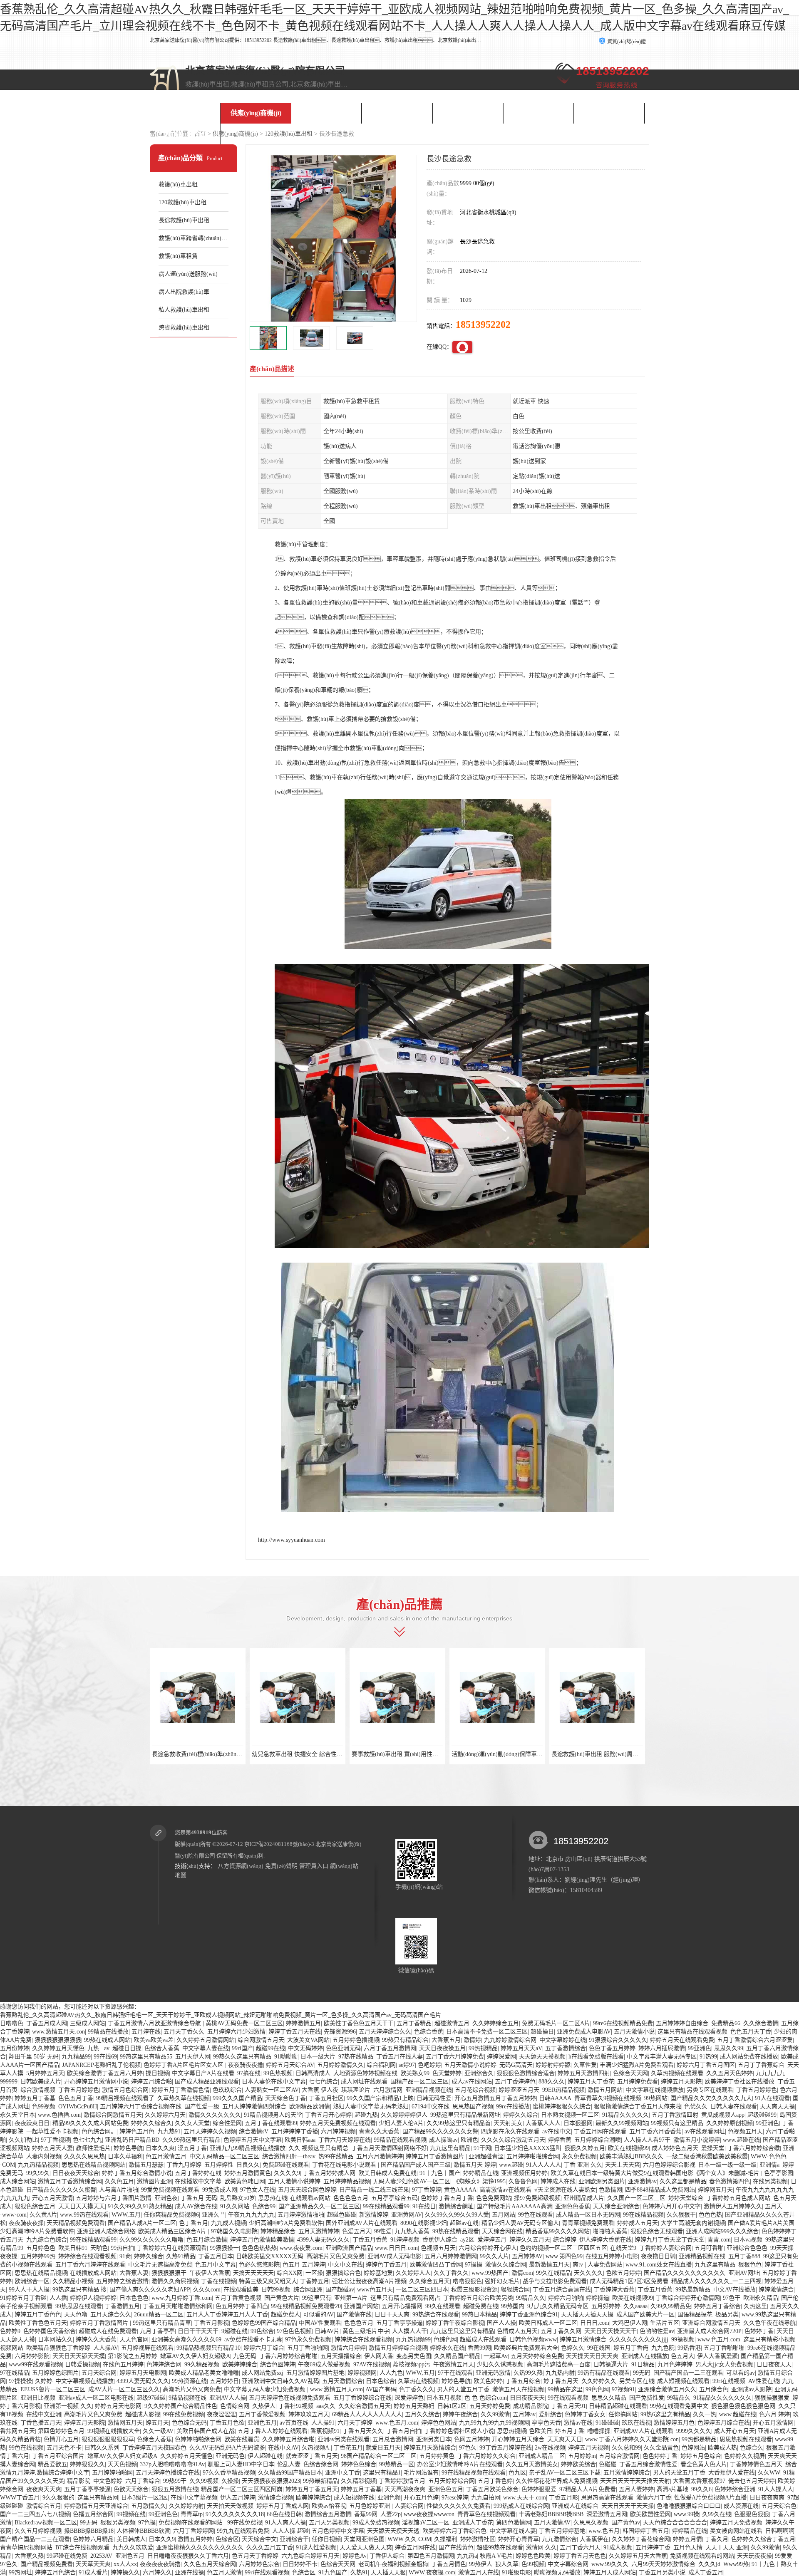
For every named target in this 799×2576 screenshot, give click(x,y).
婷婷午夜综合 (460, 2414)
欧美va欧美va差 (154, 2040)
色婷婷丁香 (759, 2331)
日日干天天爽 (392, 2315)
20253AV (101, 2556)
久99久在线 (717, 2514)
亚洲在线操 (189, 2572)
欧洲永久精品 (761, 2298)
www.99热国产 (490, 2273)
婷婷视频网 (362, 2373)
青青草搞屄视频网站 (26, 2548)
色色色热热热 (259, 2248)
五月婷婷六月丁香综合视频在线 (141, 2107)
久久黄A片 (43, 2215)
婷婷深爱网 (501, 2057)
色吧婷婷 (429, 2065)
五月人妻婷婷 (636, 2489)
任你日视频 (326, 2539)
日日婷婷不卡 (300, 2564)
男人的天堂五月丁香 (463, 2389)
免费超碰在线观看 (286, 2165)
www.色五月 (604, 2531)
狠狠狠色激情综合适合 (526, 2073)
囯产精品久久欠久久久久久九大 (711, 2098)
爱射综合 (550, 2414)
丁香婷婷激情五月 (402, 2481)
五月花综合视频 (475, 2090)
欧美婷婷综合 (240, 2364)
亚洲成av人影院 (751, 2389)
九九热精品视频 (38, 2165)
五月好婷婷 (606, 2306)
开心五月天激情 (52, 2198)
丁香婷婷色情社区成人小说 (459, 2431)
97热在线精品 (356, 2057)
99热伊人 (481, 2564)
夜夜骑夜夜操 (26, 2223)
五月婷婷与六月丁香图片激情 (114, 2198)
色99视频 (44, 2107)
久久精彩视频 (358, 2481)
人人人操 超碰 (290, 2531)
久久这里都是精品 (683, 2181)
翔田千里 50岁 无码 (34, 2057)
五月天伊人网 (193, 2057)
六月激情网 (388, 2090)
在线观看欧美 (241, 2290)
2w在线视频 (550, 2448)
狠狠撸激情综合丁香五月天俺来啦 (638, 2107)
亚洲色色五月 (446, 2489)
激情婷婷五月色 (674, 2423)
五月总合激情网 (393, 2439)
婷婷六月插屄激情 (662, 2048)
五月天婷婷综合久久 (385, 2032)
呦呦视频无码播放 (557, 2572)
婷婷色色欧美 (533, 2556)
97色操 (147, 2523)
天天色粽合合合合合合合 (675, 2523)
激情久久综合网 (506, 2265)
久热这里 (755, 2306)
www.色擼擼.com (59, 2115)
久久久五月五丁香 (270, 2548)
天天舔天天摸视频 (542, 2057)
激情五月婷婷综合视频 (398, 2348)
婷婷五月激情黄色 (248, 2173)
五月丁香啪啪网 (308, 2348)
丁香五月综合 (523, 2381)
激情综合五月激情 (328, 2514)
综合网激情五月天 (261, 2040)
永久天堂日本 (17, 2115)
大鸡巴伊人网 (630, 2323)
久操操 (230, 2481)
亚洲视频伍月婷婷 (524, 2173)
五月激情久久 (149, 2506)
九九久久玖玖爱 (133, 2548)
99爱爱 (784, 2556)
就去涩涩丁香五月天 (312, 2456)
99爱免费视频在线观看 (170, 2190)
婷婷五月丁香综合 (717, 2306)
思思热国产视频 (473, 2107)
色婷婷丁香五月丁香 (447, 2198)
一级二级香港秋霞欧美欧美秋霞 (707, 2156)
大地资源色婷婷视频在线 (365, 2073)
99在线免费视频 (184, 2414)
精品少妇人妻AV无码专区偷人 (520, 2223)
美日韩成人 (131, 2539)
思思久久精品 (609, 2398)
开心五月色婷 (421, 2498)
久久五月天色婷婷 (730, 2073)
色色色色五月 (351, 2198)
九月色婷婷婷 (675, 2364)
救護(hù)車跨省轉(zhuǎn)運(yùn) (199, 238)
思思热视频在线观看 (746, 2439)
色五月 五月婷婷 (304, 2265)
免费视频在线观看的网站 (191, 2523)
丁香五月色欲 (227, 2423)
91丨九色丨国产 (440, 2173)
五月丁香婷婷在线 (198, 2173)
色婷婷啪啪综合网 (198, 2439)
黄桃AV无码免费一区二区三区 (244, 2023)
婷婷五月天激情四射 (584, 2073)
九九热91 (169, 2131)
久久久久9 (287, 2173)
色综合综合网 (321, 2464)
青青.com (719, 2240)
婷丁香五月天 (561, 2381)
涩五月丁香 (192, 2148)
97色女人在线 (258, 2190)
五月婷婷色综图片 (55, 2373)
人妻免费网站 (605, 2265)
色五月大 (682, 2356)
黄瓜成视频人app (723, 2115)
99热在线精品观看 (456, 2231)
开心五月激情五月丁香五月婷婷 (495, 2098)
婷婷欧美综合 (578, 2464)
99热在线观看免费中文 (679, 2406)
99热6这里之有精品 (665, 2414)
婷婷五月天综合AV (290, 2065)
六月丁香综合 (143, 2481)
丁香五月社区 (326, 2098)
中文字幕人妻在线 (206, 2048)
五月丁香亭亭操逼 (399, 2323)
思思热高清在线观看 (607, 2498)
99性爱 (383, 2231)
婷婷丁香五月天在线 (295, 2032)
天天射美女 (508, 2123)
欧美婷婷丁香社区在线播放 (739, 2082)
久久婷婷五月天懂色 (58, 2048)
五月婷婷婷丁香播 (295, 2131)
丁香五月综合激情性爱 (648, 2464)
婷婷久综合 (149, 2256)
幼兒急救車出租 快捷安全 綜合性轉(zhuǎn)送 (309, 1754)
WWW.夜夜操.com (432, 2572)
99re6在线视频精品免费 (623, 2023)
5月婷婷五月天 (45, 2073)
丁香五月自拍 (404, 2431)
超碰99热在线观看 (500, 2548)
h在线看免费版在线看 (596, 2057)
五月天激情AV (552, 2523)
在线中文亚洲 (44, 2414)
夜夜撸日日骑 (658, 2256)
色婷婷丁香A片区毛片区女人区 (184, 2065)
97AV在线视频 (372, 2364)
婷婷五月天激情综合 (430, 2448)
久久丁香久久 (451, 2273)
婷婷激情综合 (776, 2290)
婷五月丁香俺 (631, 2348)
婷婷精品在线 (481, 2173)
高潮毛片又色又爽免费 (335, 2256)
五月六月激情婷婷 (380, 2156)
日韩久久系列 (102, 2448)
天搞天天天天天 (253, 2273)
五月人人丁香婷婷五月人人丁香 (227, 2315)
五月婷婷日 (224, 2381)
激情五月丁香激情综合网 (70, 2181)
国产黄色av (626, 2523)
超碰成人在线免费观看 (108, 2331)
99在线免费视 (245, 2523)
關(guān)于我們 (468, 113)
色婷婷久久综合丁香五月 (763, 2539)
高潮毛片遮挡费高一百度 (558, 2364)
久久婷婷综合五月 (496, 2023)
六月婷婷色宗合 (259, 2564)
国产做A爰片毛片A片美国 (761, 2223)
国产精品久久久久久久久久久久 (685, 2273)
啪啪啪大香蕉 (610, 2231)
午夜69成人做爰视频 (324, 2364)
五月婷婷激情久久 (340, 2065)
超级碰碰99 (762, 2115)
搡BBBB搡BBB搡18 (89, 2531)
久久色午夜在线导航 (769, 2323)
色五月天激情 (224, 2572)
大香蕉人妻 (134, 2273)
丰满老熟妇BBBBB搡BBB (551, 2514)
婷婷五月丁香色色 (38, 2315)
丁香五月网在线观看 (600, 2131)
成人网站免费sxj (263, 2373)
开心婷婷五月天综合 (518, 2439)
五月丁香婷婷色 (515, 2082)
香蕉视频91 (325, 2431)
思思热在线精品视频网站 (94, 2165)
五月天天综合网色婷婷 (307, 2190)
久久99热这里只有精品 (191, 2140)
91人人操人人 (776, 2489)
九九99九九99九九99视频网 (494, 2423)
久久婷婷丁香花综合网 (641, 2539)
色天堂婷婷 (447, 2073)
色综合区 (227, 2539)
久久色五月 (119, 2181)
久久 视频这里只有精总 (318, 2148)
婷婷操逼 (598, 2298)
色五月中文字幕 (216, 2265)
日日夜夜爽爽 (767, 2498)
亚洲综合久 (479, 2073)
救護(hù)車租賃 (178, 256)
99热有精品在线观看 (604, 2373)
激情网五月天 (125, 2423)
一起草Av (496, 2356)
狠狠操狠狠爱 (772, 2398)
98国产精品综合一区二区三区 (379, 2456)
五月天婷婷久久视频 (210, 2131)
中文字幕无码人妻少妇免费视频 (266, 2389)
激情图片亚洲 (154, 2181)
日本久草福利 (125, 2156)
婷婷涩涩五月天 (519, 2090)
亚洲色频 (389, 2498)
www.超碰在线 (741, 2140)
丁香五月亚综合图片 (58, 2456)
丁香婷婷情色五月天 (756, 2464)
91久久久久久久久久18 (235, 2514)
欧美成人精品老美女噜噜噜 (204, 2373)
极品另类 (727, 2315)
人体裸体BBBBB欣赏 (143, 2531)
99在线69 (105, 2057)
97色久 (468, 2448)
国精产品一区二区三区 (419, 2082)
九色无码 (245, 2356)
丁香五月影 (563, 2498)
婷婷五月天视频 (588, 2448)
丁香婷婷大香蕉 (614, 2290)
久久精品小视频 (73, 2281)
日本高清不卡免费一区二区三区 (487, 2032)
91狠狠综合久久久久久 (618, 2040)
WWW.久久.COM (409, 2539)
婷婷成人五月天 (638, 2223)
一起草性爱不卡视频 (52, 2131)
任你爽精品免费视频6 (171, 2215)
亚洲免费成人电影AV (584, 2032)
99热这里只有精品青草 (162, 2323)
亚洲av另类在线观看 (344, 2439)
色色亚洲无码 (343, 2048)
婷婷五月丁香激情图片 (436, 2156)
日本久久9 (162, 2539)
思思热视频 (511, 2431)
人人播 (58, 2298)
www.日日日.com (396, 2248)
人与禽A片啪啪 (119, 2190)
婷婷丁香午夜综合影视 (455, 2323)
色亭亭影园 (779, 2173)
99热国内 (513, 2306)
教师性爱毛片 (93, 2148)
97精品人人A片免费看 (588, 2489)
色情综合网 (235, 2406)
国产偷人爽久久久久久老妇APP (150, 2290)
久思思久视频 (591, 2523)
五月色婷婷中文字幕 (338, 2531)
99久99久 (38, 2173)
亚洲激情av (642, 2181)
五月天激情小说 (634, 2032)
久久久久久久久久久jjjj (639, 2339)
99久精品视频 (202, 2364)
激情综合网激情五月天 (113, 2115)
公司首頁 (185, 113)
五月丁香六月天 (580, 2548)
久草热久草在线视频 (184, 2098)
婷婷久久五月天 (530, 2240)
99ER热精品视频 (563, 2090)
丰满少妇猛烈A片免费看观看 (637, 2065)
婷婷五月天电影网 (143, 2373)
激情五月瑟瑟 (146, 2165)
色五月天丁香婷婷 (255, 2556)
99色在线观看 (536, 2215)
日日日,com (595, 2323)
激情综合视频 (275, 2498)
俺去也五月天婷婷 (752, 2481)
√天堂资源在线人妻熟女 (565, 2190)
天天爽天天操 (777, 2107)
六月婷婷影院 (32, 2356)
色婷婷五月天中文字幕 (253, 2140)
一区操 (314, 2273)
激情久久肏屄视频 (175, 2281)
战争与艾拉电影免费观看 (555, 2281)
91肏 (125, 2256)
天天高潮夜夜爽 (405, 2489)
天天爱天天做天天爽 (366, 2548)
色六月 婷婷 (774, 2414)
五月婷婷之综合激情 (122, 2281)
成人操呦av (443, 2140)
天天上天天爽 (623, 2165)
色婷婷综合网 (164, 2364)
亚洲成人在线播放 (645, 2356)
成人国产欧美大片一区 (645, 2315)
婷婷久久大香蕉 (96, 2339)
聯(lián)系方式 (185, 134)
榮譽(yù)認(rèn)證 (610, 113)
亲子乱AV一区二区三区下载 (565, 2473)
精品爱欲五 (52, 2464)
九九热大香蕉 (412, 2231)
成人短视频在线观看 (683, 2381)
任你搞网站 (623, 2414)
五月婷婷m (582, 2456)
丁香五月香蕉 (370, 2240)
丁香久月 (717, 2539)
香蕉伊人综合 (440, 2240)
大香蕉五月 (446, 2040)
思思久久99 (729, 2048)
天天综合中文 (259, 2539)
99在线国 (599, 2348)
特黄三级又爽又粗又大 (268, 2281)
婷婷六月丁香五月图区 (706, 2065)
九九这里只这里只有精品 (462, 2331)
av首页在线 (294, 2423)
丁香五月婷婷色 (79, 2090)
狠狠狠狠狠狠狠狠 (58, 2040)
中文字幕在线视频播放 (655, 2090)
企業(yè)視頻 (327, 113)
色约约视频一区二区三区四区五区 (563, 2248)
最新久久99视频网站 (622, 2123)
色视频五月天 (745, 2131)
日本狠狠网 (578, 2123)
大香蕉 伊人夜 (320, 2090)
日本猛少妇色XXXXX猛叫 (528, 2148)
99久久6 (701, 2489)
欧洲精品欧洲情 (310, 2107)
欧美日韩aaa (300, 2140)
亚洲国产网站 (361, 2306)
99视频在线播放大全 (114, 2431)
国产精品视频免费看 (47, 2564)
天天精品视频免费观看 (76, 2223)
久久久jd (709, 2564)
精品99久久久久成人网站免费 (90, 2123)
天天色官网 (134, 2339)
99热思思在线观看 (79, 2306)
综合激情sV (254, 2131)
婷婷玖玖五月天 (309, 2414)
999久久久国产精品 (237, 2098)
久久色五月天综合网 (210, 2564)
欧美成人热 (722, 2448)
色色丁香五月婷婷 (612, 2048)
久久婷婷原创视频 (730, 2123)
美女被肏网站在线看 (736, 2531)
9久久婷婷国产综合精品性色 (181, 2406)
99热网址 (20, 2572)
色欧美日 (541, 2431)
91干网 (482, 2148)
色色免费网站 (494, 2198)
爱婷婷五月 (492, 2240)
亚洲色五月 (262, 2423)
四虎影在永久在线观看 (510, 2131)
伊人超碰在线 (265, 2456)
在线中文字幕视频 (194, 2498)
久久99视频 (204, 2481)
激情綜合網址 (456, 2206)
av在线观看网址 (705, 2131)
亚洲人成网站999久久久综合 (722, 2231)
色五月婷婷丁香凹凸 (242, 2306)
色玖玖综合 (227, 2090)
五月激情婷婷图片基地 (315, 2373)
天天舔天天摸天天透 (393, 2531)
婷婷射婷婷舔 (553, 2065)
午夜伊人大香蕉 (210, 2273)
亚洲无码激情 (493, 2373)
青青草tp (192, 2514)
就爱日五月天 (383, 2448)
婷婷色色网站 (439, 2423)
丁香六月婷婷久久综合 (486, 2456)
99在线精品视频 (643, 2215)
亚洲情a (769, 2165)
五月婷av (524, 2414)
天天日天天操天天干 (610, 2331)
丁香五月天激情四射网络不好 (389, 2148)
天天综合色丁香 (285, 2098)
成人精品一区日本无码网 (588, 2215)
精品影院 (79, 2481)
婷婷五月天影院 (681, 2082)
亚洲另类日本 (434, 2439)
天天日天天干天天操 (628, 2506)
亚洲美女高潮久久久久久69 (186, 2339)
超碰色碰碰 (342, 2215)
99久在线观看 (443, 2306)
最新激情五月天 (549, 2265)
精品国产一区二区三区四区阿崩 (242, 2489)
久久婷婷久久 (599, 2381)
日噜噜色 (12, 2023)
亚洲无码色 (230, 2456)
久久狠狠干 (681, 2215)
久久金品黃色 (661, 2448)
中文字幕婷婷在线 (563, 2040)
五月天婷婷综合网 (452, 2481)
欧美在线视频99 (628, 2148)
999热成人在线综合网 (521, 2506)
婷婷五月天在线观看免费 (682, 2040)
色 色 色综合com (486, 2398)
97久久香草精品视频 (229, 2473)
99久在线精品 (553, 2273)
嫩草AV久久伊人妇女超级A (195, 2356)
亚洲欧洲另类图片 (602, 2181)
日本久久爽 (160, 2148)
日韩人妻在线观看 (734, 2107)
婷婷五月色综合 (701, 2456)
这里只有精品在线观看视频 (692, 2032)
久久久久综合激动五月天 (513, 2140)
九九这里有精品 (450, 2148)
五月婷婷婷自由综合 (682, 2023)
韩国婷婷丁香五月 (646, 2531)
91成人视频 (618, 2548)
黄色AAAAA (460, 2190)
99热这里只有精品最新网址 (465, 2115)
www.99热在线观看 (84, 2215)
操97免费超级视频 (537, 2198)
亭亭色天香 (546, 2423)
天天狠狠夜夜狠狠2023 (271, 2481)
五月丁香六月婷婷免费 (455, 2057)
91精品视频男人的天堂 (273, 2115)
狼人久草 (507, 2564)
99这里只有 (317, 2298)
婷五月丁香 (570, 2431)
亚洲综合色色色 (747, 2248)
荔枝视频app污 (412, 2364)
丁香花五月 (348, 2448)
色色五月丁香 (76, 2098)
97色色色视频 (294, 2331)
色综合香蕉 (429, 2032)
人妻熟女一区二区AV (272, 2090)
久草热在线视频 (418, 2381)
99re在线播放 (513, 2107)
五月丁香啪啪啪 (724, 2348)
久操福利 (446, 2539)
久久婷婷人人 (413, 2273)
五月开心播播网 (402, 2306)
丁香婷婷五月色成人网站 (738, 2198)
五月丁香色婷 (495, 2481)
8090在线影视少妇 (424, 2223)
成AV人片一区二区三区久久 (124, 2389)
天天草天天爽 (93, 2564)
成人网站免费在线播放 (749, 2057)
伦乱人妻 (289, 2464)
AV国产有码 (381, 2389)
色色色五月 (359, 2323)
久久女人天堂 (192, 2123)
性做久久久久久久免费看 (459, 2506)
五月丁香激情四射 (675, 2115)
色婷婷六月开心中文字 (672, 2206)
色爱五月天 (357, 2231)
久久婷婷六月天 (165, 2115)
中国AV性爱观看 (320, 2323)
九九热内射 (560, 2373)
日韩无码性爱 (434, 2098)
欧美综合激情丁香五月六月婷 (105, 2073)
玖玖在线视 (636, 2423)
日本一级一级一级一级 (727, 2165)
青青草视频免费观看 (588, 2223)
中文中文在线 (345, 2265)
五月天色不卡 (64, 2448)
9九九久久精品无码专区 (558, 2306)
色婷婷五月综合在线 (724, 2423)
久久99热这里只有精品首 (459, 2123)
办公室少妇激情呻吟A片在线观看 (460, 2464)
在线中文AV (283, 2448)
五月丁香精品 (414, 2023)
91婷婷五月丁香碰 (23, 2298)
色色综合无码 (189, 2423)
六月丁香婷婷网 (194, 2531)
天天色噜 (76, 2315)
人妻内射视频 (44, 2156)
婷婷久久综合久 (151, 2123)
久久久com (207, 2290)
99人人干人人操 (29, 2290)
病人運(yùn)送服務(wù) (188, 274)
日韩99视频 (276, 2290)
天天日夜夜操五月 (442, 2048)
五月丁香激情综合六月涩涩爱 (755, 2040)
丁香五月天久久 (363, 2431)
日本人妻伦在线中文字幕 (274, 2082)
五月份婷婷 (15, 2048)
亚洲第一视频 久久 (68, 2406)
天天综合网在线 (502, 2231)
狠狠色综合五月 (35, 2206)
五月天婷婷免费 (490, 2406)
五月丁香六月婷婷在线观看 (90, 2265)
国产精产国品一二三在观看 (688, 2373)
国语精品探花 (695, 2315)
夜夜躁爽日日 (32, 2123)
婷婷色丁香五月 (386, 2265)
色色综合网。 (99, 2131)
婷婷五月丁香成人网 (283, 2506)
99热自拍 (122, 2248)
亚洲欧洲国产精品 (349, 2248)
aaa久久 (326, 2406)
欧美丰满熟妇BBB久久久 (632, 2156)
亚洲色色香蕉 (573, 2206)
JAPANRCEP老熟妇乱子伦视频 (101, 2065)
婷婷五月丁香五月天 (312, 2489)
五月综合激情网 (619, 2456)
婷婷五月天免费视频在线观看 (338, 2123)
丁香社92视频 (296, 2406)
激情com (522, 2273)
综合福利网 (381, 2065)
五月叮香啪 (709, 2248)
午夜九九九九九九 (251, 2215)
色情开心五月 (61, 2439)
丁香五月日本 (216, 2256)
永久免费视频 (579, 2156)
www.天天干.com (525, 2498)
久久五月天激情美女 (532, 2464)
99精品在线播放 (108, 2032)
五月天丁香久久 (184, 2032)
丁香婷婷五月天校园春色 (154, 2448)
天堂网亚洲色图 (364, 2539)
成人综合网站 (17, 2181)
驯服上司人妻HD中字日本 (241, 2464)
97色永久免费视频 (308, 2339)
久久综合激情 (761, 2023)
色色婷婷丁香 (660, 2456)
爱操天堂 (713, 2148)
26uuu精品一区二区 (159, 2315)
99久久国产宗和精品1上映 (380, 2098)
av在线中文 (557, 2131)
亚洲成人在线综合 (575, 2506)
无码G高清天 (516, 2065)
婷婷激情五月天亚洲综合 (96, 2506)
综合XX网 (290, 2273)
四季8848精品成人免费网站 (660, 2190)
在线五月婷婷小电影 (612, 2256)
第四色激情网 (514, 2523)
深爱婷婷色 (409, 2398)
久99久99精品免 (671, 2306)
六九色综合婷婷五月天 (310, 2556)
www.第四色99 (564, 2256)
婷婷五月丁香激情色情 (181, 2090)
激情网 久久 (541, 2548)
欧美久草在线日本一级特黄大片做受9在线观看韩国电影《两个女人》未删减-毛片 (656, 2173)
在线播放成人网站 (93, 2273)
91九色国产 (333, 2572)
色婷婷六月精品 (93, 2539)
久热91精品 (181, 2256)
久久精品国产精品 (457, 2356)
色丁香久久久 (417, 2389)
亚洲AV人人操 (228, 2398)
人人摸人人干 (409, 2331)
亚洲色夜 (166, 2198)
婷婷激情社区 (478, 2539)
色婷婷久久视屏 (744, 2456)
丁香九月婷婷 (184, 2165)
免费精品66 (726, 2023)
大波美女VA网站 (308, 2040)
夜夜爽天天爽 (44, 2489)
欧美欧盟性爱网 (650, 2514)
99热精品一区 (397, 2464)
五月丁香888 (744, 2256)
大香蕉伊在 (594, 2539)
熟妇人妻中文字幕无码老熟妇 (371, 2107)
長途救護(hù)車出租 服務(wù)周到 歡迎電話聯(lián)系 (620, 1754)
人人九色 (391, 2373)
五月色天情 (688, 2548)
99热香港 (689, 2348)
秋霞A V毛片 (496, 2556)
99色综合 (262, 2331)
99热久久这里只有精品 (242, 2057)
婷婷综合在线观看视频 (87, 2256)
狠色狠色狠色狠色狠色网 (743, 2406)
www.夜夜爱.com (301, 2248)
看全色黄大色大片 (704, 2464)
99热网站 (656, 2098)
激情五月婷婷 (195, 2539)
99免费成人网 (220, 2190)
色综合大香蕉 (162, 2048)
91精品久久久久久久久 (722, 2398)
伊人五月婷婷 (238, 2498)
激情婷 (472, 2040)
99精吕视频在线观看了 (125, 2098)
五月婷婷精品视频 (347, 2181)
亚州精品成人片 (584, 2198)
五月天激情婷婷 (319, 2231)
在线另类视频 (770, 2181)
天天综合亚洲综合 (616, 2206)
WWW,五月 (126, 2215)
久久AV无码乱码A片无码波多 (227, 2448)
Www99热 (736, 2564)
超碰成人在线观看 (483, 2339)
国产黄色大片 (282, 2298)
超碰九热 (366, 2115)
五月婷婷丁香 (653, 2548)
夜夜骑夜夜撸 (246, 2065)
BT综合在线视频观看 (82, 2548)
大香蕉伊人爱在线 (732, 2473)
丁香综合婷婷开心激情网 (688, 2298)
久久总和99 (626, 2448)
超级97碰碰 (151, 2398)
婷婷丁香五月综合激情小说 (137, 2173)
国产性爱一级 (202, 2107)
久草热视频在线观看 (677, 2073)
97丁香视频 (55, 2140)
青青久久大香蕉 (379, 2131)
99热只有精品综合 (405, 2040)
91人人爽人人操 (285, 2523)
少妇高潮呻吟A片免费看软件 (286, 2223)
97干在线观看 (455, 2373)
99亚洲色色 (163, 2514)
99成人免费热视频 (376, 2523)
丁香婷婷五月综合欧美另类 (478, 2298)
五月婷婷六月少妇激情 (236, 2032)
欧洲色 (469, 2140)
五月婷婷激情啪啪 (301, 2215)
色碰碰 (608, 2464)
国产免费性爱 (647, 2398)
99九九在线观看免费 (243, 2531)
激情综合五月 (44, 2506)
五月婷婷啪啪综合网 (533, 2156)
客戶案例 (397, 113)
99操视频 (683, 2339)
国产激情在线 (354, 2315)
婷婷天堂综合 (686, 2198)
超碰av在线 (464, 2223)
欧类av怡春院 (329, 2506)
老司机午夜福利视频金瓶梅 (393, 2564)
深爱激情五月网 (607, 2514)
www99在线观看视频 (35, 2364)
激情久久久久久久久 (215, 2115)
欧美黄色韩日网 (245, 2181)
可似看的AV (318, 2315)
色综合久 (752, 2448)
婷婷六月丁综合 (264, 2348)
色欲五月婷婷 (623, 2273)
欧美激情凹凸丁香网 (436, 2265)
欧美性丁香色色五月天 (38, 2323)
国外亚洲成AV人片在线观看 (362, 2223)
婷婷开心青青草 (519, 2539)
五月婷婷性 (219, 2165)
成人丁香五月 (706, 2572)
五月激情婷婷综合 (627, 2473)
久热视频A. (316, 2448)
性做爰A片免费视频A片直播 (710, 2498)
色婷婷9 (10, 2331)
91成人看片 (93, 2572)
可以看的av (741, 2373)
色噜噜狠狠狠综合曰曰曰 (689, 2506)
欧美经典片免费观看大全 (526, 2348)
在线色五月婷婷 (123, 2364)
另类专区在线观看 (710, 2090)
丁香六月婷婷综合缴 (754, 2148)
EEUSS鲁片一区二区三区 (53, 2389)
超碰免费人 (285, 2315)
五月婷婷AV (527, 2256)
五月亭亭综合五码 (395, 2198)
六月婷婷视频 (338, 2131)
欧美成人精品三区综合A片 (173, 2231)
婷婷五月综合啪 (151, 2082)
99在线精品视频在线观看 (474, 2473)
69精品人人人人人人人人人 (367, 2414)
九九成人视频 (228, 2223)
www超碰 (511, 2165)
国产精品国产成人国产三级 (416, 2165)
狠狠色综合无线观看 (657, 2231)
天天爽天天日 (565, 2439)
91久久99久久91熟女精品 (140, 2206)
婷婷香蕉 (560, 2140)
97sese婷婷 (455, 2498)
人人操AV (106, 2348)
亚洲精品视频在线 (429, 2090)
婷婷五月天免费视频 (736, 2523)
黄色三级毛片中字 (366, 2331)
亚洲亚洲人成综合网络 (106, 2231)
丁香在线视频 (218, 2281)
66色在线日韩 (284, 2514)
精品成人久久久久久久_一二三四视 (716, 2281)
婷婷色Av (355, 2556)
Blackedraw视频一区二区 (46, 2523)
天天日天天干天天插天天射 (635, 2481)
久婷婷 (44, 2381)
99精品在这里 (565, 2389)
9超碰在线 (234, 2331)
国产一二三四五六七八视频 (35, 2514)
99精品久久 (531, 2298)
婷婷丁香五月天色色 (580, 2556)
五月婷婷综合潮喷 (598, 2140)
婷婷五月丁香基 (35, 2098)
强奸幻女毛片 (502, 2281)
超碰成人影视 (143, 2414)
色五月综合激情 (207, 2240)
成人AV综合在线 (196, 2206)
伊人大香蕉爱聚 (717, 2356)
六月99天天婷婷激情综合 (663, 2564)
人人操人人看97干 (647, 2140)
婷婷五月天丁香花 (591, 2082)
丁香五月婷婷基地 (562, 2531)
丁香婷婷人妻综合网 (665, 2248)
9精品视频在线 (187, 2398)
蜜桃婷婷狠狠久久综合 (562, 2107)
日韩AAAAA (555, 2098)
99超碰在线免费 (67, 2556)
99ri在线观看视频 (267, 2572)
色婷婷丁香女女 (585, 2414)
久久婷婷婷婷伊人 (404, 2115)
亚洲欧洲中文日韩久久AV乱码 (280, 2381)
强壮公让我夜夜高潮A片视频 (369, 2281)
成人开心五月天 (734, 2431)
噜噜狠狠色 (467, 2281)
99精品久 (679, 2398)
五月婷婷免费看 (638, 2082)
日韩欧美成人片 (41, 2082)
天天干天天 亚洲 (727, 2548)
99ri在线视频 (729, 2381)
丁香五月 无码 (199, 2198)
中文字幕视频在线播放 (84, 2381)
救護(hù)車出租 (178, 185)
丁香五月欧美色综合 (492, 2489)
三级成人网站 (87, 2023)
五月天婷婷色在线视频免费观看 (290, 2398)
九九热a (467, 2556)
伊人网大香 (379, 2356)
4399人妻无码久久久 (323, 2240)
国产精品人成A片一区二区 (142, 2223)
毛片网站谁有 (421, 2473)
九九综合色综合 (47, 2240)
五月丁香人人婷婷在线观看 (273, 2431)
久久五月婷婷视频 (38, 2531)
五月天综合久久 (111, 2315)
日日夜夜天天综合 (76, 2173)
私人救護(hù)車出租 (184, 310)
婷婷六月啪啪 (566, 2298)
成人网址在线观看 (364, 2082)
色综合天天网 (630, 2073)
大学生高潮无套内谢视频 (693, 2223)
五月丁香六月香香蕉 (655, 2131)
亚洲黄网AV (407, 2215)
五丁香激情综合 (566, 2048)
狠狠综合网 (515, 2290)
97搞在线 (249, 2073)
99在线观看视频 (568, 2398)
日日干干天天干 (198, 2331)
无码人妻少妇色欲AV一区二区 (412, 2181)
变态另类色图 (414, 2356)
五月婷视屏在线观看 (147, 2348)
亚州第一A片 (351, 2298)
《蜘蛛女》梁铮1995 (479, 2181)
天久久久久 (588, 2273)
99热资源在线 (189, 2381)
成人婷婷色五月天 (675, 2148)
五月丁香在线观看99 (271, 2123)
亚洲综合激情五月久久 (667, 2389)
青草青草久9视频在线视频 (608, 2098)
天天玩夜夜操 (754, 2556)
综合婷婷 (565, 2240)
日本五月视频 (444, 2398)
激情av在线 (578, 2423)
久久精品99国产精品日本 (290, 2473)
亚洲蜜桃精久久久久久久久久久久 (200, 2548)
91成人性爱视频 (316, 2548)
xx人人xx (125, 2564)
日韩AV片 (327, 2331)
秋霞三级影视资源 (474, 2290)
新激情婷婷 (374, 2215)
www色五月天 (375, 2290)
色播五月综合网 (93, 2514)
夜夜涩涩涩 (221, 2414)
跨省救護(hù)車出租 (184, 328)
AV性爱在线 (764, 2381)
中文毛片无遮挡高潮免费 (160, 2265)
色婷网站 (693, 2448)
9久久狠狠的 (58, 2498)
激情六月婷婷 (348, 2348)
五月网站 (504, 2215)
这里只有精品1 (382, 2473)
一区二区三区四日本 (422, 2290)
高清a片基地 (672, 2489)
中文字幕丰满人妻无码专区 (662, 2057)
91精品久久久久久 (625, 2115)
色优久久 (696, 2107)
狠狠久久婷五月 (585, 2148)
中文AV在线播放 (734, 2290)
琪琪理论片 (356, 2090)
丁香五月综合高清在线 (562, 2290)
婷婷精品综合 (278, 2231)
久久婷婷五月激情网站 (206, 2040)
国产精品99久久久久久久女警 (440, 2131)
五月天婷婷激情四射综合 (254, 2107)
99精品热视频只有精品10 (208, 2348)
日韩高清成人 (313, 2073)
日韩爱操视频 (82, 2364)
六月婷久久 (157, 2572)
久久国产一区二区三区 (636, 2198)
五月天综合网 (99, 2373)
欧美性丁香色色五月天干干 (359, 2023)
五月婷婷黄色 (437, 2456)
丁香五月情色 (449, 2564)
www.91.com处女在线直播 (659, 2265)
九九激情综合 (559, 2539)
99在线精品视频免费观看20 (306, 2306)
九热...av (98, 2048)
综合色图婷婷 (278, 2364)
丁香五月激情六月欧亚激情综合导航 (155, 2023)
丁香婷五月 (315, 2281)
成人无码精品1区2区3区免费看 (629, 2281)
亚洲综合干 (294, 2539)
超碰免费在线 (481, 2306)
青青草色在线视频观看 (486, 2514)
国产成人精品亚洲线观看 (207, 2082)
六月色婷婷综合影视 (669, 2165)
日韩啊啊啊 (780, 2531)
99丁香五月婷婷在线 (506, 2448)
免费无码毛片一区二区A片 (556, 2023)
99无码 (642, 2373)
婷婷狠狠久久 (87, 2464)
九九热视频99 (413, 2339)
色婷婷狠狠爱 (539, 2489)
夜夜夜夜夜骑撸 (160, 2564)
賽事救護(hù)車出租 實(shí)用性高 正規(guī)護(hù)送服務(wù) (430, 1754)
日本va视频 (748, 2240)
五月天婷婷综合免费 (537, 2356)
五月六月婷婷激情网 (451, 2256)
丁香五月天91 (568, 2406)
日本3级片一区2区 (144, 2498)
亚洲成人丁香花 (473, 2523)
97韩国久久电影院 (234, 2231)
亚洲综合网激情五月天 (711, 2323)
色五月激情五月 (166, 2156)
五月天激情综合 (342, 2381)
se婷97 (407, 2065)
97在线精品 (15, 2373)
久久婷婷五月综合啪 (288, 2439)
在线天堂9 (623, 2248)
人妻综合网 (409, 2506)
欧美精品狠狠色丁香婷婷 (58, 2348)
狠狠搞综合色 (343, 2273)
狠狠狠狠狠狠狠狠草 (108, 2439)
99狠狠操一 (224, 2248)
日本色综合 (380, 2381)
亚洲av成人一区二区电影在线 (96, 2398)
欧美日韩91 (73, 2248)
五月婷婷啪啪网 (112, 2473)
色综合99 (264, 2206)
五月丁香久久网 (561, 2331)
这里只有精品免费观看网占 (405, 2298)
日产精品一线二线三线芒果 (374, 2190)
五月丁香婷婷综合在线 (362, 2398)
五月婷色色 (41, 2248)
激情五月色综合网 (125, 2090)
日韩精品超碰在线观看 (618, 2406)
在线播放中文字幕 (198, 2181)
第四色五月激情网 (431, 2556)
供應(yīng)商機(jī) (256, 113)
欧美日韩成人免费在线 (387, 2173)
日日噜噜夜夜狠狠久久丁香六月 (188, 2556)
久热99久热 (528, 2373)
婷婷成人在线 (558, 2181)
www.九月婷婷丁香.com (182, 2298)
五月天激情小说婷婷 (470, 2065)
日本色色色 (134, 2298)
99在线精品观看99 (386, 2206)
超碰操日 (542, 2032)
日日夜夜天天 (774, 2364)
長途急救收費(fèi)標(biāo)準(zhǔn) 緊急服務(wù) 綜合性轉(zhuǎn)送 (238, 1754)
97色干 (732, 2298)
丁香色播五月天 (41, 2423)
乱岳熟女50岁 (238, 2198)
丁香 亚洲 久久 (583, 2165)
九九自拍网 (486, 2498)
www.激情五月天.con (58, 2032)
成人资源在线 (741, 2506)
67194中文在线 (431, 2107)
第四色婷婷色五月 (61, 2431)
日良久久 (248, 2165)
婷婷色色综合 (359, 2464)
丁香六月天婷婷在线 (345, 2140)
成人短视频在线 (354, 2498)
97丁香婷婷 (427, 2190)
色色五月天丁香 (751, 2032)
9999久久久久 (694, 2431)
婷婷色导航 (128, 2148)
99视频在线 (131, 2514)
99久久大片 (494, 2256)
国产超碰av (340, 2290)
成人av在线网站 (472, 2082)
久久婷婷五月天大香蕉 (638, 2556)
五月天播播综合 (341, 2356)
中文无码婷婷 (305, 2048)
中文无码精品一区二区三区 (224, 2156)
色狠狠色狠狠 (752, 2514)
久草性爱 (585, 2065)
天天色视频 (122, 2464)
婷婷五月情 (687, 2539)
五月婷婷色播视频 (356, 2040)
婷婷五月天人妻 (52, 2148)
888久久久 (552, 2082)
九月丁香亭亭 (157, 2331)
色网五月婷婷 (471, 2439)
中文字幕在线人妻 (513, 2531)
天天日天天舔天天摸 (79, 2356)
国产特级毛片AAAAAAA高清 (514, 2206)
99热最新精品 (693, 2290)
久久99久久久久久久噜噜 (151, 2240)
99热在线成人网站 (107, 2040)
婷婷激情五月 (303, 2023)
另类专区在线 (637, 2381)
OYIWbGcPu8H (78, 2107)
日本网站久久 (55, 2339)
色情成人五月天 (517, 2331)
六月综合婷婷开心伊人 (488, 2248)
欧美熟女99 (415, 2073)
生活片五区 (665, 2323)
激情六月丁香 (654, 2498)
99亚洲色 (700, 2048)
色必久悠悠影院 (259, 2265)
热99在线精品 (336, 2156)
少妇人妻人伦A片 (401, 2123)
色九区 (517, 2473)
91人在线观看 (772, 2098)
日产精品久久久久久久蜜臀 (61, 2190)
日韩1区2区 (452, 2406)
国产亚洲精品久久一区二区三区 (319, 2206)
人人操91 (323, 2423)
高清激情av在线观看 (505, 2190)
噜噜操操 (599, 2431)
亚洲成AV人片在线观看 (643, 2431)
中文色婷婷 (108, 2481)
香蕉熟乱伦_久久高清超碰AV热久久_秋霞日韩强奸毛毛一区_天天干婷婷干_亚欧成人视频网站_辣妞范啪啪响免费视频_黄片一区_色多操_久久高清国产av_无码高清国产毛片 (221, 2015)
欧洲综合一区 (32, 2281)
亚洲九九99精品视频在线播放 (248, 2148)
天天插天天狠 (388, 2572)
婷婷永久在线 (447, 2348)
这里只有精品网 (98, 2498)
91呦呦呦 (286, 2057)
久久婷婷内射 (186, 2506)
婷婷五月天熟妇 (414, 2406)
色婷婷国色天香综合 (50, 2331)
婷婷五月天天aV (521, 2048)
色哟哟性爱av (657, 2331)
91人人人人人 (543, 2165)
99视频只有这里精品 (677, 2123)
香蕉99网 (479, 2348)
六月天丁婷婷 (355, 2423)
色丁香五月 (194, 2223)
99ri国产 (242, 2048)
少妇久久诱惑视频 (500, 2364)
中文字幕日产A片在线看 (203, 2073)
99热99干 (175, 2481)
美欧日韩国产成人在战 (206, 2431)
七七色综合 (323, 2082)
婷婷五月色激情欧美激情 (262, 2240)
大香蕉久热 (29, 2556)
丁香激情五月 (122, 2306)
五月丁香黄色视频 (238, 2298)
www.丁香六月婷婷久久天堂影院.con (632, 2439)
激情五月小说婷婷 (697, 2140)
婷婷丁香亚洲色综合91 (529, 2315)
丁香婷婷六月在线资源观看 (172, 2248)
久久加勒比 (23, 2140)
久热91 (359, 2572)
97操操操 (20, 2381)
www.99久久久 (610, 2564)
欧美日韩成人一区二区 (548, 2323)
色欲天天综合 (131, 2489)
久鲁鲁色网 (523, 2181)
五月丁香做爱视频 (262, 2414)
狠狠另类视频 (118, 2523)
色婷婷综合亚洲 (735, 2489)
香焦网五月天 (17, 2431)
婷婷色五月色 (137, 2131)
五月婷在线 (146, 2032)
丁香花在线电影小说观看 (345, 2165)
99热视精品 (483, 2048)
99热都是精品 (699, 2439)
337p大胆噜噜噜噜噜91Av (172, 2464)
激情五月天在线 (479, 2572)
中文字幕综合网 (568, 2564)
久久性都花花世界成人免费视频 (556, 2481)
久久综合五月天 (429, 2281)
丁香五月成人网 (47, 2023)
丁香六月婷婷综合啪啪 (288, 2356)
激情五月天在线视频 (519, 2389)
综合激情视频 (38, 2090)
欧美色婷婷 (488, 2381)
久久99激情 (495, 2414)
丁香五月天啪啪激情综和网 (178, 2306)
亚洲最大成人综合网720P (709, 2331)
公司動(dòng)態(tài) (539, 113)
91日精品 (643, 2364)
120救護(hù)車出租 (289, 134)
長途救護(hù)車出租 (184, 220)
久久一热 (705, 2414)
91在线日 (424, 2206)
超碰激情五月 (452, 2023)
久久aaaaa (635, 2306)
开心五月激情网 (773, 2423)
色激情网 (610, 2190)
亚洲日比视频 (38, 2398)
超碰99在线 (270, 2048)
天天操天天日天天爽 (592, 2356)
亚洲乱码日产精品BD (132, 2140)
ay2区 (467, 2240)
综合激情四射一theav (289, 2156)
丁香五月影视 (211, 2323)
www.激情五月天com (336, 2389)
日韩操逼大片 (611, 2364)
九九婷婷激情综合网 (510, 2040)
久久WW (769, 2473)
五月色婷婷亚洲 (370, 2506)
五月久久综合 (422, 2414)
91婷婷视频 (405, 2240)
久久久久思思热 (84, 2156)
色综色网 (445, 2339)
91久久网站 (235, 2206)
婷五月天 (157, 2423)
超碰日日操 (127, 2048)
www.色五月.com (719, 2339)
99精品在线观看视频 (400, 2140)
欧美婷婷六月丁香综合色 (454, 2531)
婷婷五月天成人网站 (610, 2572)
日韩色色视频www (533, 2339)
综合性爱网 (227, 2123)
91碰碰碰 (607, 2423)
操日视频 (157, 2073)
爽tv (579, 2265)
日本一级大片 (318, 2057)
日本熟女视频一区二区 (570, 2115)
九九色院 (663, 2348)
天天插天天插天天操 (587, 2315)
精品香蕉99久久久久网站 (558, 2231)
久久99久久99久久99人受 (457, 2215)
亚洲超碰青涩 (486, 2156)
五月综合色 (714, 2389)
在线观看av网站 (310, 2198)
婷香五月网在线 (415, 2548)
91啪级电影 (516, 2572)
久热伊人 (264, 2406)
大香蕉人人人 (543, 2123)
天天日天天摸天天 (82, 2206)
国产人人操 (501, 2323)
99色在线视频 (26, 2448)
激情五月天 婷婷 (475, 2165)
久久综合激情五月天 (365, 2406)
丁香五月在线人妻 (399, 2057)
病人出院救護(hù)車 (184, 292)
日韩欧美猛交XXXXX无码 (270, 2256)
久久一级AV (158, 2431)
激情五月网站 (605, 2090)
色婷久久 (573, 2348)
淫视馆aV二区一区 (426, 2523)
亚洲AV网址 (744, 2273)
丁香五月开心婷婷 (328, 2115)
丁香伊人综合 (387, 2556)
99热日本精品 (479, 2315)
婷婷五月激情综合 (583, 2339)
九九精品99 (76, 2057)
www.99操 (686, 2514)
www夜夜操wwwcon (429, 2514)
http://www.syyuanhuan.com (292, 1540)
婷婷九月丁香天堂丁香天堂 (670, 2240)
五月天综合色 (779, 2506)
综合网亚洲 (308, 2290)
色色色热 (710, 2215)
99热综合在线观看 (436, 2315)
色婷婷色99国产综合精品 (264, 2323)
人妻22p (391, 2514)
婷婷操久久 (125, 2572)
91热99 (708, 2057)
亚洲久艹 (213, 2215)
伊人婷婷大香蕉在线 (605, 2240)
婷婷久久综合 (521, 2115)
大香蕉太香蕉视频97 (699, 2481)
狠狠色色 (750, 2265)
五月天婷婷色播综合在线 (168, 2473)
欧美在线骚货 (242, 2439)
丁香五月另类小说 (662, 2572)
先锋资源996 (340, 2032)
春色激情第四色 (730, 2181)
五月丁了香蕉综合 (761, 2065)
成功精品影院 (531, 2406)
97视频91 (623, 2389)
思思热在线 (273, 2198)
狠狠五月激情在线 (175, 2489)
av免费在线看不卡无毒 (253, 2339)
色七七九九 (87, 2140)
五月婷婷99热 (38, 2256)
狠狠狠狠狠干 (169, 2273)
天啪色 (99, 2248)
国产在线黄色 (456, 2548)
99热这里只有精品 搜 (79, 2290)
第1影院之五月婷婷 (133, 2356)
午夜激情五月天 (454, 2364)
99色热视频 (278, 2073)
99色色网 (597, 2389)
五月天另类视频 (329, 2523)
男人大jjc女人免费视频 (725, 2364)
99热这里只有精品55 (146, 2057)
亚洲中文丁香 (342, 2473)
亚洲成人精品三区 (542, 2456)
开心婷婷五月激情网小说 (96, 2082)
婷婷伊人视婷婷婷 (93, 2298)
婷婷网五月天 (715, 2190)
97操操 (474, 2265)
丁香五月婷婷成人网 (329, 2173)
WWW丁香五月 (20, 2498)
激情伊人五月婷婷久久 (733, 2206)
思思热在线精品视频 (41, 2273)
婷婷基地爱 (378, 2273)
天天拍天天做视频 (230, 2506)
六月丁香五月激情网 (390, 2048)
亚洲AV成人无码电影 (395, 2256)
